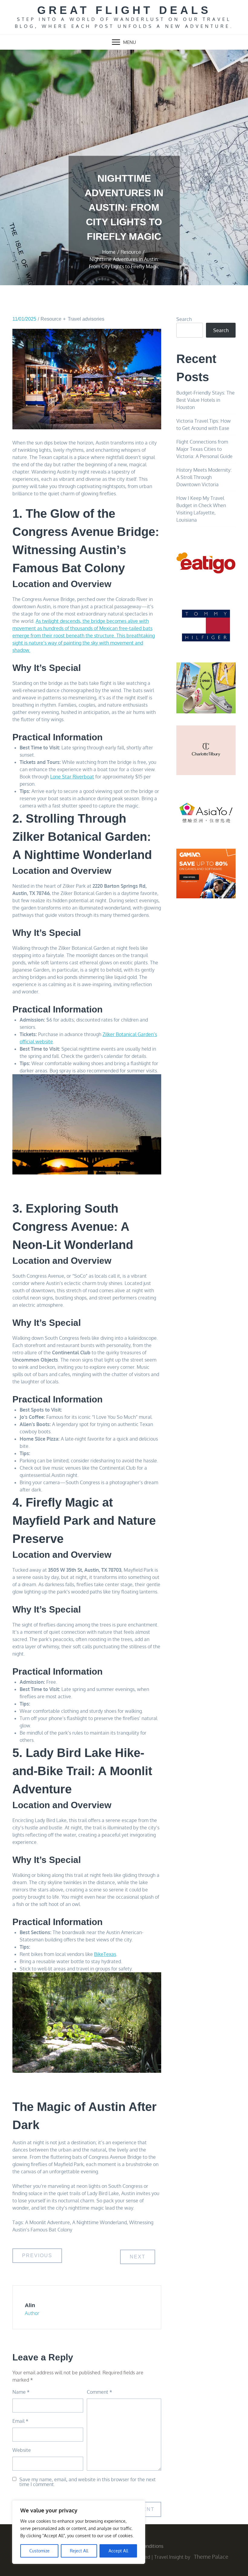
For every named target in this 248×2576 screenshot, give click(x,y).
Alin (30, 2305)
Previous (37, 2256)
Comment (100, 2392)
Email (20, 2421)
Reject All (79, 2551)
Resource (51, 319)
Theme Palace (211, 2557)
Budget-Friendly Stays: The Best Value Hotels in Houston (206, 400)
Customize (39, 2551)
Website (22, 2450)
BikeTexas (105, 1954)
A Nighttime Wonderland (100, 2222)
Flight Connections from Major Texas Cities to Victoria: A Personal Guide (204, 449)
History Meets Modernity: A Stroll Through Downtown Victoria (204, 477)
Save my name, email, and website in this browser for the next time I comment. (88, 2482)
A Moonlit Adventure (47, 2222)
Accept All (118, 2551)
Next (138, 2257)
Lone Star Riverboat (72, 777)
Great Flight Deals (124, 10)
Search (184, 319)
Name (21, 2392)
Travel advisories (86, 319)
